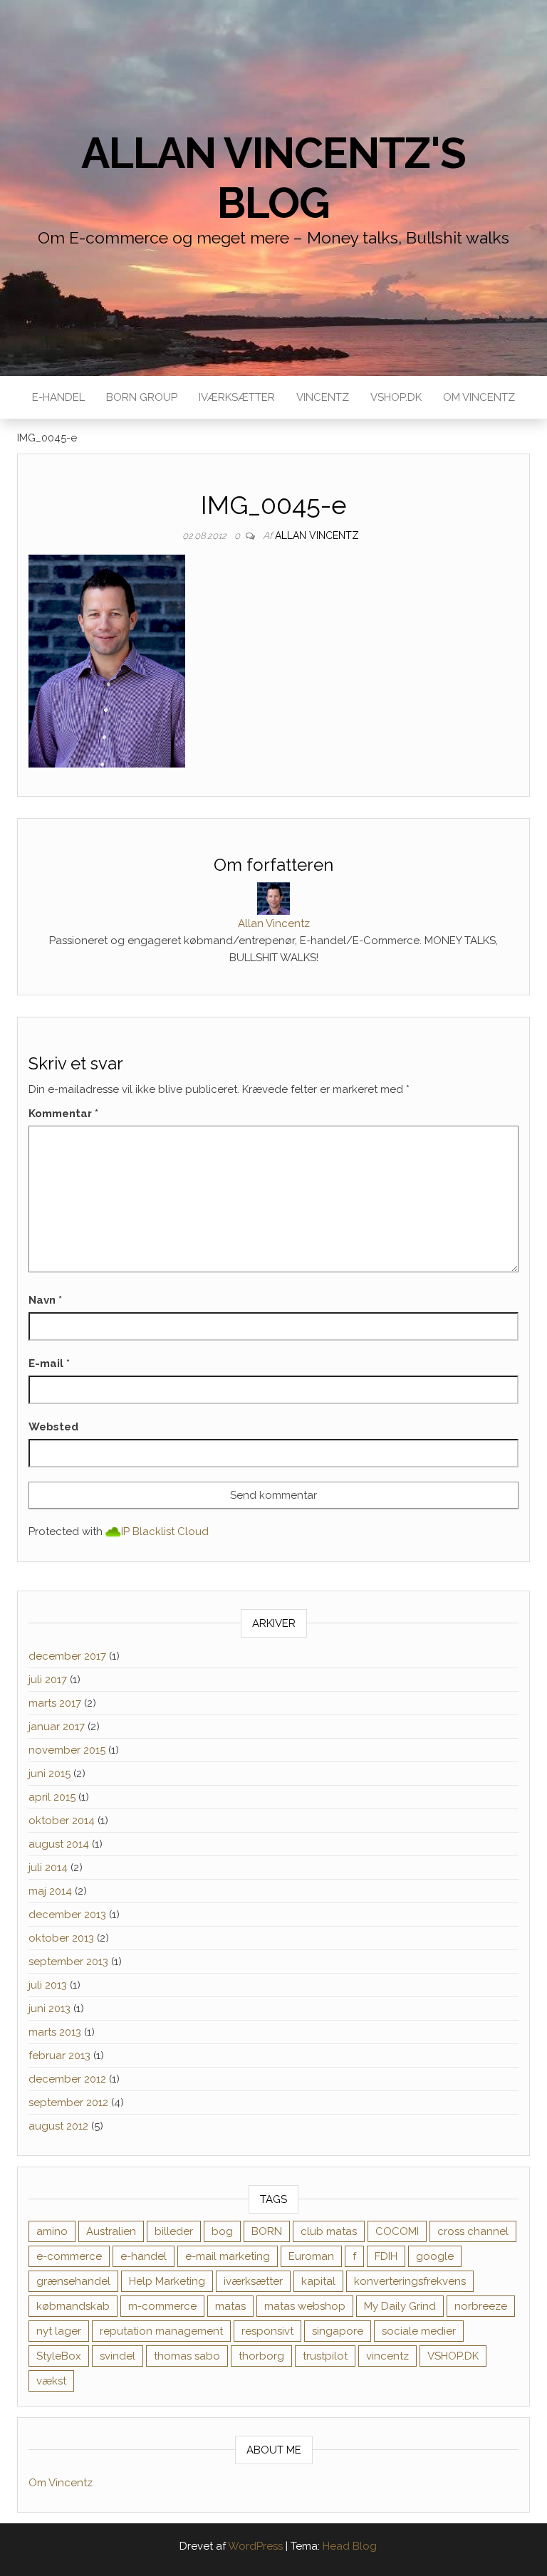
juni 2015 (50, 1774)
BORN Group (142, 397)
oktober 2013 (61, 1938)
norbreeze (481, 2306)
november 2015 (67, 1750)
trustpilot (325, 2356)
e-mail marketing (228, 2256)
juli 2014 (48, 1868)
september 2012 (68, 2103)
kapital (318, 2281)
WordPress (255, 2546)
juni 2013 (50, 2009)
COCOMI (397, 2231)
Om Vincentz (479, 397)
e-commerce (69, 2256)
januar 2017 (57, 1727)
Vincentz (323, 397)
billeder (174, 2231)
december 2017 (67, 1656)
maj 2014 (50, 1891)
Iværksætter (237, 397)
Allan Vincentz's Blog (273, 178)
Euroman (311, 2256)
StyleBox (59, 2356)
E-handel (58, 397)
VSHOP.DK (396, 397)
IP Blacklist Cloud (165, 1532)
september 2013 (68, 1962)
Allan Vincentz (317, 535)
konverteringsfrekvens (410, 2281)
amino (52, 2231)
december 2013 (67, 1915)
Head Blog (350, 2546)
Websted (53, 1427)
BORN (267, 2231)
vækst (51, 2381)
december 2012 (67, 2079)
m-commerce (162, 2306)
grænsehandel (73, 2281)
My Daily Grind (400, 2306)
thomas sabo (187, 2356)
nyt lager (59, 2331)
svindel (118, 2356)
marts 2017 (55, 1703)
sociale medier (419, 2331)
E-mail (49, 1363)
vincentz (387, 2356)
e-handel (144, 2256)
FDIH (386, 2256)
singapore (338, 2331)
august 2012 (58, 2126)
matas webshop (305, 2306)
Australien (111, 2231)
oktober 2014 (62, 1821)
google (435, 2256)
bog (222, 2231)
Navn (45, 1300)
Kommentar (63, 1114)
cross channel (473, 2231)
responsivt (267, 2331)
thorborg (261, 2356)
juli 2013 (48, 1985)
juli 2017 (48, 1680)
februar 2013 (59, 2056)
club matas (329, 2231)
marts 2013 (55, 2032)
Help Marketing (167, 2281)
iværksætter (253, 2281)
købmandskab (73, 2306)
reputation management (161, 2331)
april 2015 (52, 1797)
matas (230, 2306)
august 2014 (59, 1844)
